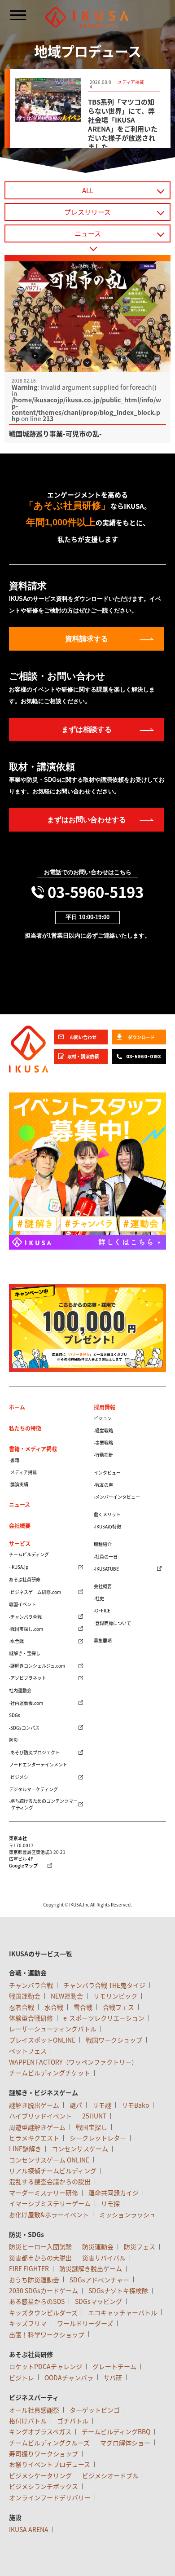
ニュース (88, 233)
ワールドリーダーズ (85, 2323)
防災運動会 (98, 2246)
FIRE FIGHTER (29, 2268)
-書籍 (14, 1460)
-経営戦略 (103, 1430)
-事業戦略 (103, 1442)
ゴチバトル (73, 2421)
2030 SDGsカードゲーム (44, 2290)
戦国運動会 (25, 1996)
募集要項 (103, 1640)
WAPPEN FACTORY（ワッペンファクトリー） (73, 2062)
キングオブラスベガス (40, 2431)
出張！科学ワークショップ (47, 2334)
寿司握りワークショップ (44, 2453)
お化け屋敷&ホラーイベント (49, 2215)
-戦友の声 (103, 1485)
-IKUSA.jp (19, 1567)
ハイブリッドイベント (40, 2116)
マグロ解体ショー (125, 2443)
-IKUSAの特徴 (107, 1526)
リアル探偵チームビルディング (53, 2171)
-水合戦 (16, 1641)
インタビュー (107, 1473)
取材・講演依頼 (83, 1056)
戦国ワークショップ (114, 2040)
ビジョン (103, 1418)
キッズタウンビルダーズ (43, 2312)
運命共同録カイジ (114, 2193)
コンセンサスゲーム (80, 2149)
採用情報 (105, 1407)
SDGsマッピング (98, 2301)
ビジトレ (22, 2378)
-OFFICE (102, 1610)
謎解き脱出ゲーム (34, 2105)
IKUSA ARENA (29, 2529)
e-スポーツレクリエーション (104, 2018)
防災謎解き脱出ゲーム (91, 2268)
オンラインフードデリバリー (50, 2497)
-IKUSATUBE (106, 1569)
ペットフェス (28, 2051)
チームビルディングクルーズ (49, 2443)
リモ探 (110, 2203)
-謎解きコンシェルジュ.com (37, 1666)
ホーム (17, 1407)
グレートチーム (114, 2366)
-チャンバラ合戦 (25, 1617)
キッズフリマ (28, 2323)
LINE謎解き (25, 2149)
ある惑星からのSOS (37, 2301)
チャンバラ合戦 (31, 1985)
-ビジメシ (19, 1777)
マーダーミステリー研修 (44, 2193)
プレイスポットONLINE (42, 2040)
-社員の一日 (106, 1557)
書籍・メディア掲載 (33, 1449)
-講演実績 (19, 1484)
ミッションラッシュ (127, 2215)
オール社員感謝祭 (34, 2410)
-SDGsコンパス (24, 1728)
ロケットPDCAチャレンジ (46, 2366)
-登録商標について (112, 1623)
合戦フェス (118, 2007)
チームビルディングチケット (50, 2073)
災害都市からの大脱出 (40, 2258)
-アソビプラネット (28, 1678)
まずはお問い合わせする (87, 820)
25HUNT (94, 2116)
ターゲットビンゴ (95, 2410)
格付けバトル (28, 2421)
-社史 (99, 1598)
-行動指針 (103, 1455)
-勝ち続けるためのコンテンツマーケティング (43, 1804)
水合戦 (54, 2007)
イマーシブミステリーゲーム (50, 2203)
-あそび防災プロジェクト (34, 1752)
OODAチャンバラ (69, 2378)
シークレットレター (98, 2138)
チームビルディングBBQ (116, 2431)
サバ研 (113, 2378)
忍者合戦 (22, 2007)
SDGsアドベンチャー (99, 2280)
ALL (88, 190)
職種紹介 (103, 1544)
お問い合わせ (83, 1037)
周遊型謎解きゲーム (37, 2127)
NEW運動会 (67, 1996)
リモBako (135, 2105)
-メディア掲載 (23, 1472)
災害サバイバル (104, 2258)
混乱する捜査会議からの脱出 (50, 2181)
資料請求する (87, 639)
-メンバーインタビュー (117, 1497)
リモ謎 (102, 2105)
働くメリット (107, 1514)
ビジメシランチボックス (44, 2486)
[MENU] (18, 15)
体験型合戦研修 (31, 2018)
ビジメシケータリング (40, 2475)
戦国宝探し (92, 2127)
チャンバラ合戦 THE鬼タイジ (104, 1985)
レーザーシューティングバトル (53, 2029)
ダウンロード (141, 1037)
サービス (20, 1544)
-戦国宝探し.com (26, 1629)
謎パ (76, 2105)
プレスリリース (87, 212)
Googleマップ (23, 1866)
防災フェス (140, 2246)
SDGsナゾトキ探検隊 (118, 2290)
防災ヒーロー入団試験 (40, 2246)
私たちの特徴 (25, 1428)
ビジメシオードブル (110, 2475)
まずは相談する (87, 729)
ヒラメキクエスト (34, 2138)
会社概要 (20, 1526)
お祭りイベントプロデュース (50, 2464)
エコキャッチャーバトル (122, 2312)
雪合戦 (83, 2007)
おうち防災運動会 (34, 2280)
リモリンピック (115, 1996)
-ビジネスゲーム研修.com (35, 1592)
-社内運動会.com (26, 1703)
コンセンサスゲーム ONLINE (49, 2160)
